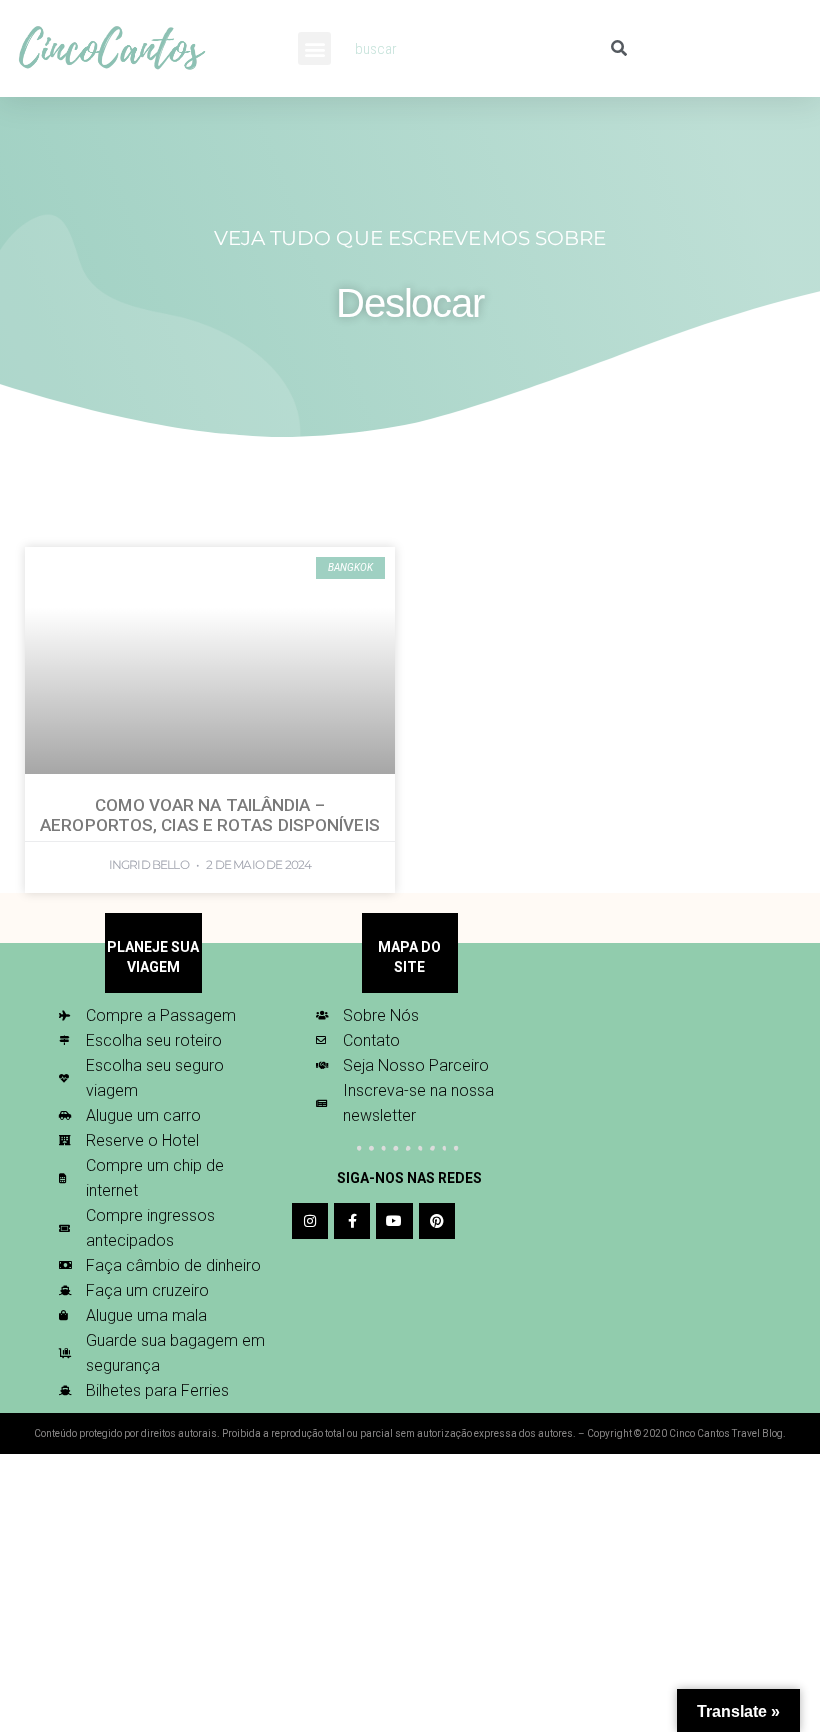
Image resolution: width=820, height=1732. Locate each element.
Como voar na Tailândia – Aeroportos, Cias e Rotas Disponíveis (210, 815)
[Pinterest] (437, 1221)
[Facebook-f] (352, 1221)
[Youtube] (394, 1221)
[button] (314, 48)
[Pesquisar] (618, 48)
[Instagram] (310, 1221)
